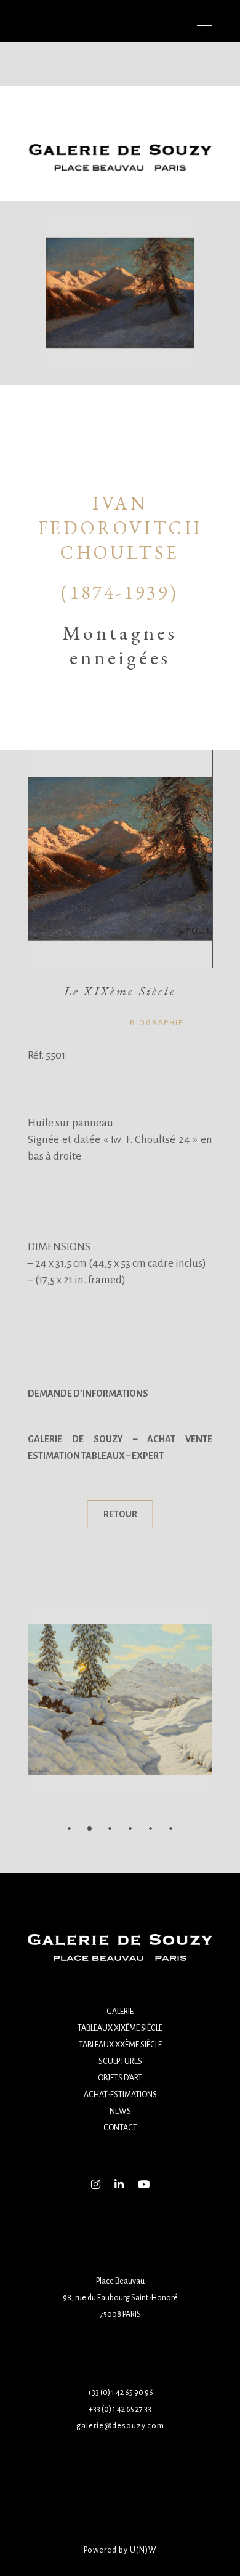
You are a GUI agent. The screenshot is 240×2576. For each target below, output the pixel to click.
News (120, 2111)
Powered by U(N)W (120, 2550)
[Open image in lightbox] (120, 859)
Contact (120, 2128)
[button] (69, 1828)
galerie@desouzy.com (120, 2426)
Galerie (120, 2012)
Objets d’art (120, 2078)
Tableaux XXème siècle (120, 2045)
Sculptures (120, 2061)
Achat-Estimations (120, 2095)
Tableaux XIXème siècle (120, 2028)
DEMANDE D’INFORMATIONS (88, 1394)
